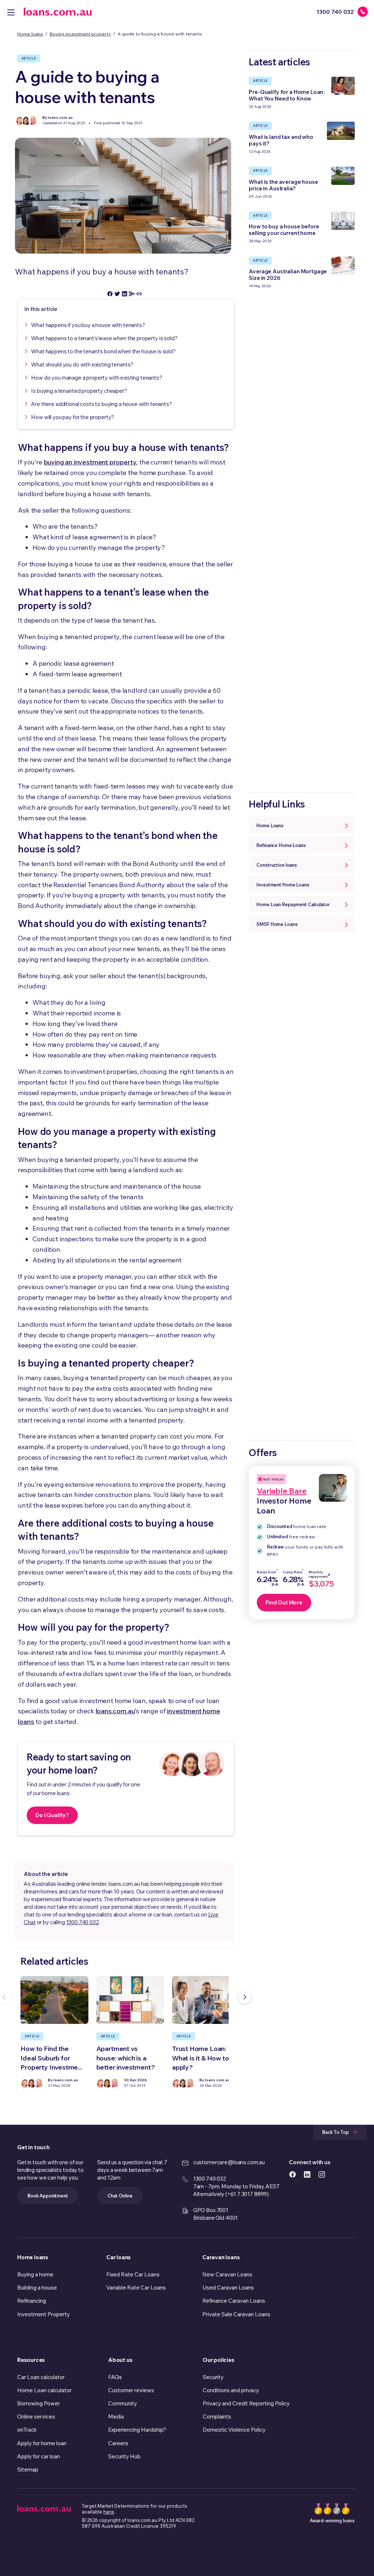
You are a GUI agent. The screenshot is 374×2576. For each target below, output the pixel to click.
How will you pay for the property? (72, 417)
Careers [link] (118, 2443)
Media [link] (116, 2417)
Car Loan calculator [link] (41, 2377)
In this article (41, 309)
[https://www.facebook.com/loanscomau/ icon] (293, 2174)
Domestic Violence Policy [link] (234, 2430)
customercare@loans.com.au (229, 2162)
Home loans (30, 34)
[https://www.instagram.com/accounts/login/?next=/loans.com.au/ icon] (322, 2174)
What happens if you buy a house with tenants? (88, 325)
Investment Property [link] (43, 2314)
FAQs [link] (115, 2377)
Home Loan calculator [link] (44, 2390)
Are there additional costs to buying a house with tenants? (101, 404)
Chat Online (120, 2196)
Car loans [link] (119, 2257)
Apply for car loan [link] (39, 2456)
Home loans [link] (33, 2257)
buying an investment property (90, 462)
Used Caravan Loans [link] (228, 2288)
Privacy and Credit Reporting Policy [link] (246, 2403)
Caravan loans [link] (221, 2257)
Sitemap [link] (28, 2469)
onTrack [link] (27, 2430)
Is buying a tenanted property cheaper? (79, 391)
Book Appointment (48, 2196)
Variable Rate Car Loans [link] (136, 2288)
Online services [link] (36, 2417)
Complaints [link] (217, 2417)
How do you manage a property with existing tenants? (96, 378)
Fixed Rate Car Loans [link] (133, 2274)
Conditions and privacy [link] (231, 2390)
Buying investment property (80, 34)
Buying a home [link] (35, 2274)
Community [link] (123, 2403)
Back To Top (336, 2132)
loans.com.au (115, 1711)
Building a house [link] (37, 2288)
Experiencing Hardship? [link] (137, 2430)
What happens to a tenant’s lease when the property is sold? (104, 338)
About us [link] (120, 2360)
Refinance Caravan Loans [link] (234, 2301)
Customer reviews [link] (131, 2390)
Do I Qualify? (52, 1815)
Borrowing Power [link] (39, 2403)
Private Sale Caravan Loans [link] (236, 2314)
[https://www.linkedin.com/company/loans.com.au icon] (307, 2174)
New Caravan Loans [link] (227, 2274)
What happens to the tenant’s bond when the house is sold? (103, 351)
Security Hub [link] (124, 2456)
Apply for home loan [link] (42, 2443)
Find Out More (284, 1602)
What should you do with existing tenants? (82, 364)
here (109, 2512)
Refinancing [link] (32, 2301)
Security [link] (213, 2377)
